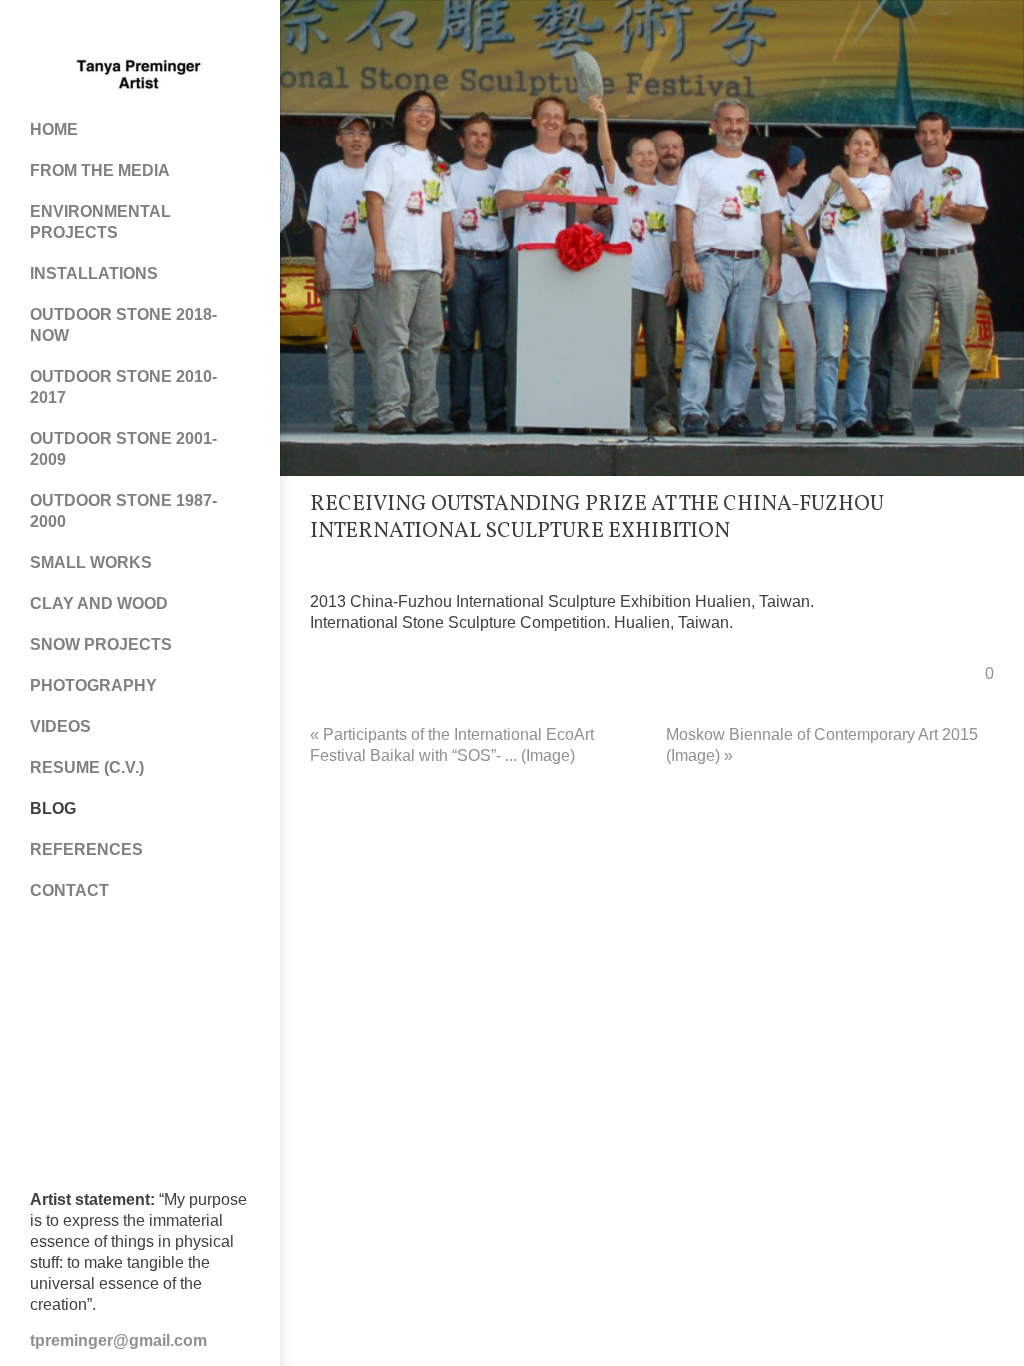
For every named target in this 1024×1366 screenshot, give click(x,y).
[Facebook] (80, 30)
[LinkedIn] (200, 30)
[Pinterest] (120, 30)
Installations (94, 273)
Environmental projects (100, 222)
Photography (93, 685)
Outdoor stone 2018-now (123, 325)
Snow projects (101, 644)
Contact (69, 890)
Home (54, 129)
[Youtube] (160, 30)
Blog (53, 808)
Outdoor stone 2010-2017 (123, 387)
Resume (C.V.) (87, 767)
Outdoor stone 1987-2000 (123, 511)
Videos (60, 726)
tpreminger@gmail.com (118, 1340)
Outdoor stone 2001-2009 (123, 449)
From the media (100, 170)
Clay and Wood (99, 603)
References (86, 849)
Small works (91, 562)
